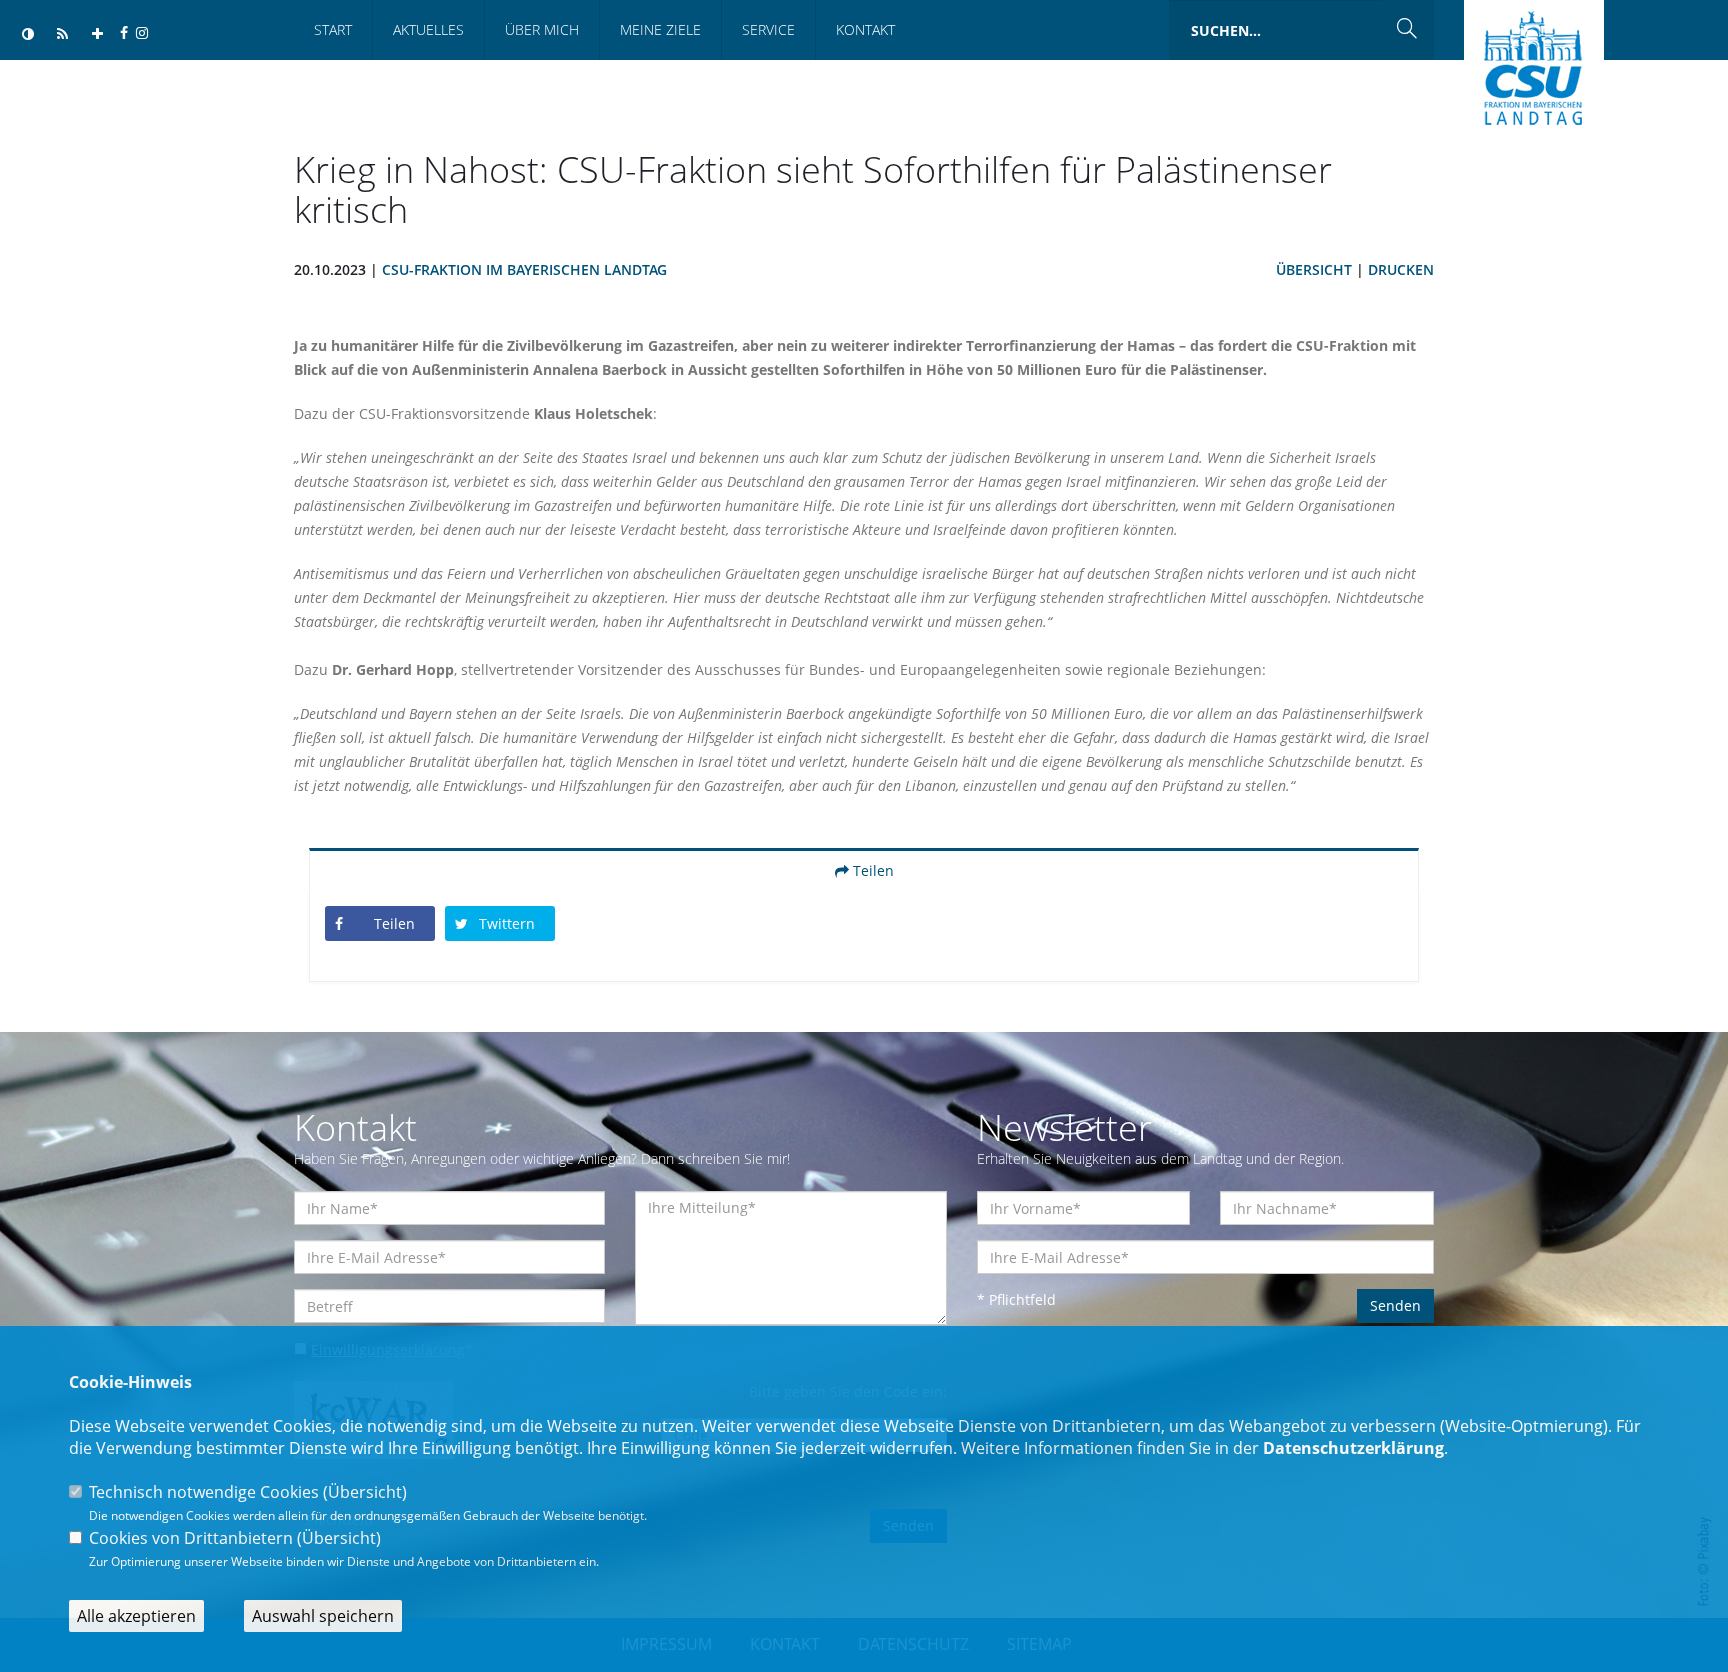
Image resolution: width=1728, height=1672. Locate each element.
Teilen (871, 870)
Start (333, 29)
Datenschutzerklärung (1353, 1448)
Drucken (1401, 269)
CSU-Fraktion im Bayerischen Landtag (524, 269)
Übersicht (1314, 269)
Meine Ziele (660, 29)
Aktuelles (428, 29)
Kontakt (865, 29)
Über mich (542, 29)
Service (768, 29)
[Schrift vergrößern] (97, 34)
